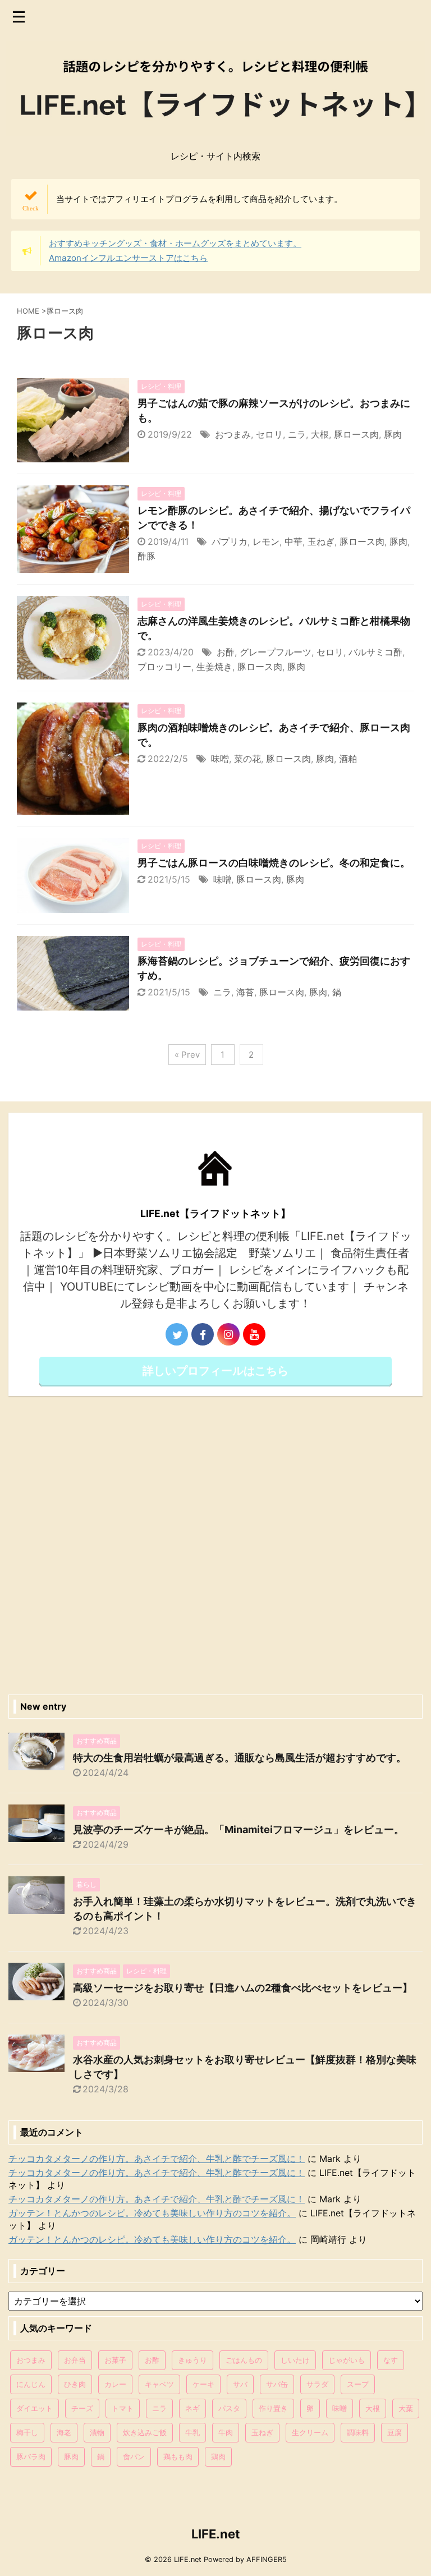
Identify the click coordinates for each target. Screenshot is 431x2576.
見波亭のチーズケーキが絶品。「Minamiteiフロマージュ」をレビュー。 (239, 1829)
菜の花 (247, 759)
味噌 (220, 759)
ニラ (297, 434)
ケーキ (203, 2384)
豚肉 (393, 434)
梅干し (27, 2432)
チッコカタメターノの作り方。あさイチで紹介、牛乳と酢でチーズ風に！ (157, 2159)
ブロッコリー (164, 667)
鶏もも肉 (178, 2456)
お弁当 (75, 2360)
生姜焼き (214, 667)
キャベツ (159, 2384)
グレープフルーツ (276, 652)
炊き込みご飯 (145, 2432)
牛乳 (192, 2432)
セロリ (269, 434)
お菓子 (115, 2360)
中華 (294, 541)
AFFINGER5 (267, 2559)
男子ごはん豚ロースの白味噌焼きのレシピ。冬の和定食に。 (274, 863)
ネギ (192, 2408)
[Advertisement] (215, 1542)
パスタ (229, 2408)
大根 (320, 434)
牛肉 (226, 2432)
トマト (123, 2408)
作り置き (273, 2408)
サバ (240, 2384)
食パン (134, 2456)
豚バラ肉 (31, 2456)
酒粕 (348, 759)
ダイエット (35, 2408)
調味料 (358, 2432)
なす (391, 2360)
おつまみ (233, 434)
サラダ (317, 2384)
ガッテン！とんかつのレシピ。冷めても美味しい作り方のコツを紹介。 (152, 2213)
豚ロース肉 (356, 434)
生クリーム (310, 2432)
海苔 (245, 992)
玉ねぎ (321, 541)
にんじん (31, 2384)
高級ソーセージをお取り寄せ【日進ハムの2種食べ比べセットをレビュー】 (243, 1988)
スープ (358, 2384)
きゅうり (192, 2360)
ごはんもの (244, 2360)
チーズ (82, 2408)
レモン (266, 541)
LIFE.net (216, 2534)
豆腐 (395, 2432)
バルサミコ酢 (375, 652)
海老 (64, 2432)
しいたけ (295, 2360)
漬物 (97, 2432)
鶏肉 (218, 2456)
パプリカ (230, 541)
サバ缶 (277, 2384)
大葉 (406, 2408)
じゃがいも (347, 2360)
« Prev (187, 1055)
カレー (115, 2384)
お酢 (226, 652)
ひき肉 (75, 2384)
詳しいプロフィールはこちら (215, 1371)
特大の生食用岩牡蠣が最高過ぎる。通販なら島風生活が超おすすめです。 (240, 1758)
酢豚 (146, 556)
